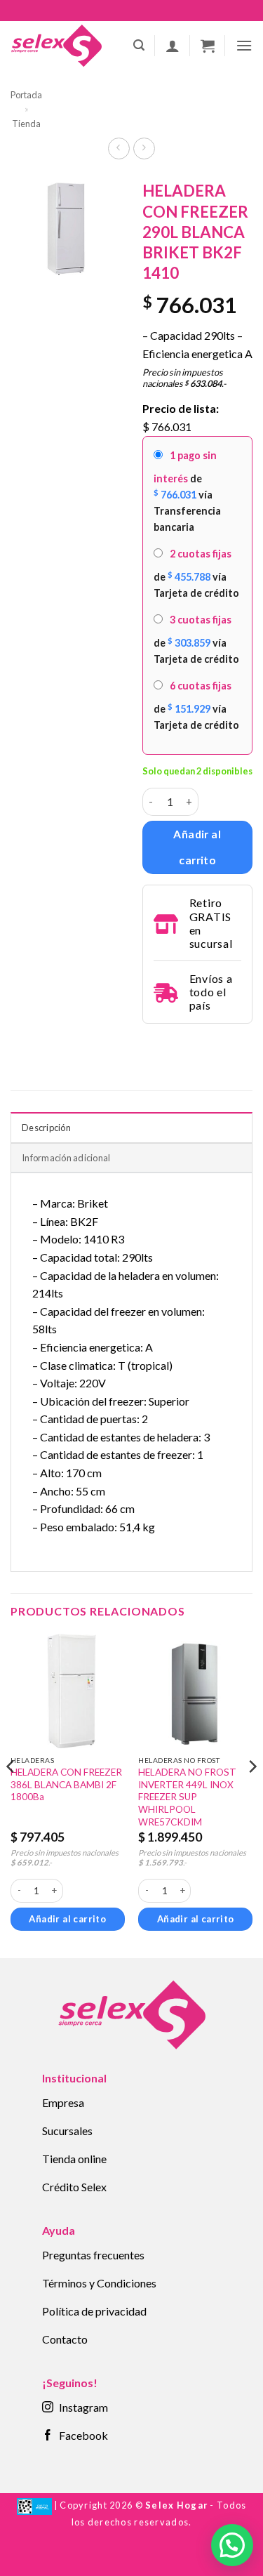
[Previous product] (144, 148)
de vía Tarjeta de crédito (196, 573)
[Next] (252, 1795)
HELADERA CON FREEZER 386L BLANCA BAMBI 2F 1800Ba (66, 1784)
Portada (26, 95)
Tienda (26, 124)
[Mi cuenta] (173, 46)
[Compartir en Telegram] (151, 1043)
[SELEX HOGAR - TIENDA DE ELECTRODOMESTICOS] (56, 46)
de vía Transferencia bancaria (187, 491)
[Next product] (119, 148)
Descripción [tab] (46, 1128)
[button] (139, 45)
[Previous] (11, 1795)
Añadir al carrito (197, 847)
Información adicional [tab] (66, 1158)
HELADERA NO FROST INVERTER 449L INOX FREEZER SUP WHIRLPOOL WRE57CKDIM (187, 1797)
